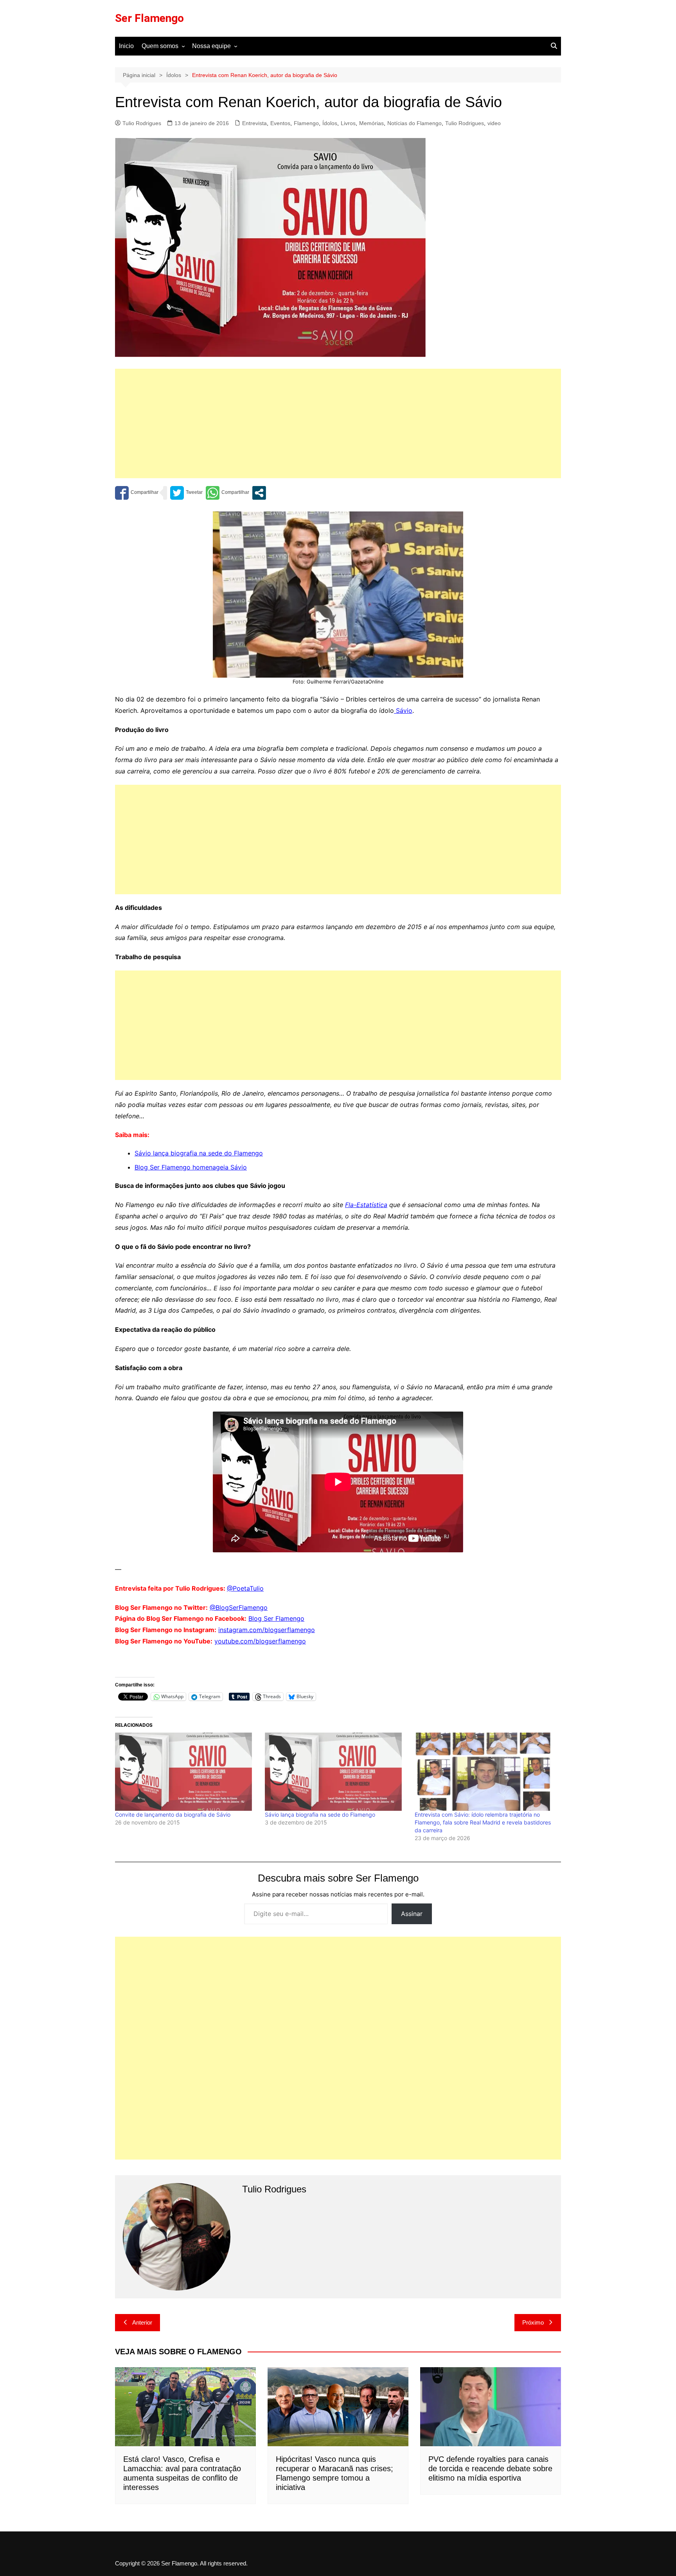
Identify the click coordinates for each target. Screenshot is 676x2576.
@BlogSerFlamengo (239, 1607)
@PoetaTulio (245, 1588)
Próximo (533, 2322)
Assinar (412, 1914)
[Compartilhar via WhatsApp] (227, 493)
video (494, 123)
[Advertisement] (338, 423)
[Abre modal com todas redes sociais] (259, 493)
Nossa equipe (211, 46)
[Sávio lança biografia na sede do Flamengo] (336, 1772)
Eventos (280, 123)
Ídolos (330, 123)
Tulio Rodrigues (142, 123)
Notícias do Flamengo (414, 123)
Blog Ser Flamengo (276, 1618)
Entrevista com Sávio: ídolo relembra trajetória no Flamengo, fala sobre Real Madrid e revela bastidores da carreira (483, 1822)
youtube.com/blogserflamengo (260, 1641)
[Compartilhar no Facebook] (137, 493)
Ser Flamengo (149, 18)
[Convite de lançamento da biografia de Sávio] (186, 1772)
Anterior (142, 2322)
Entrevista (254, 123)
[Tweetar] (186, 493)
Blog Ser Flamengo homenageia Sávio (191, 1167)
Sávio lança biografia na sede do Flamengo (199, 1153)
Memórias (371, 123)
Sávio (403, 710)
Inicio (126, 46)
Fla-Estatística (366, 1205)
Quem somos (160, 46)
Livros (348, 123)
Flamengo (306, 123)
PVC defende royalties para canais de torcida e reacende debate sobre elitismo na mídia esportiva (490, 2468)
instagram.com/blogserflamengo (267, 1630)
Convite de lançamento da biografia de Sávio (173, 1815)
